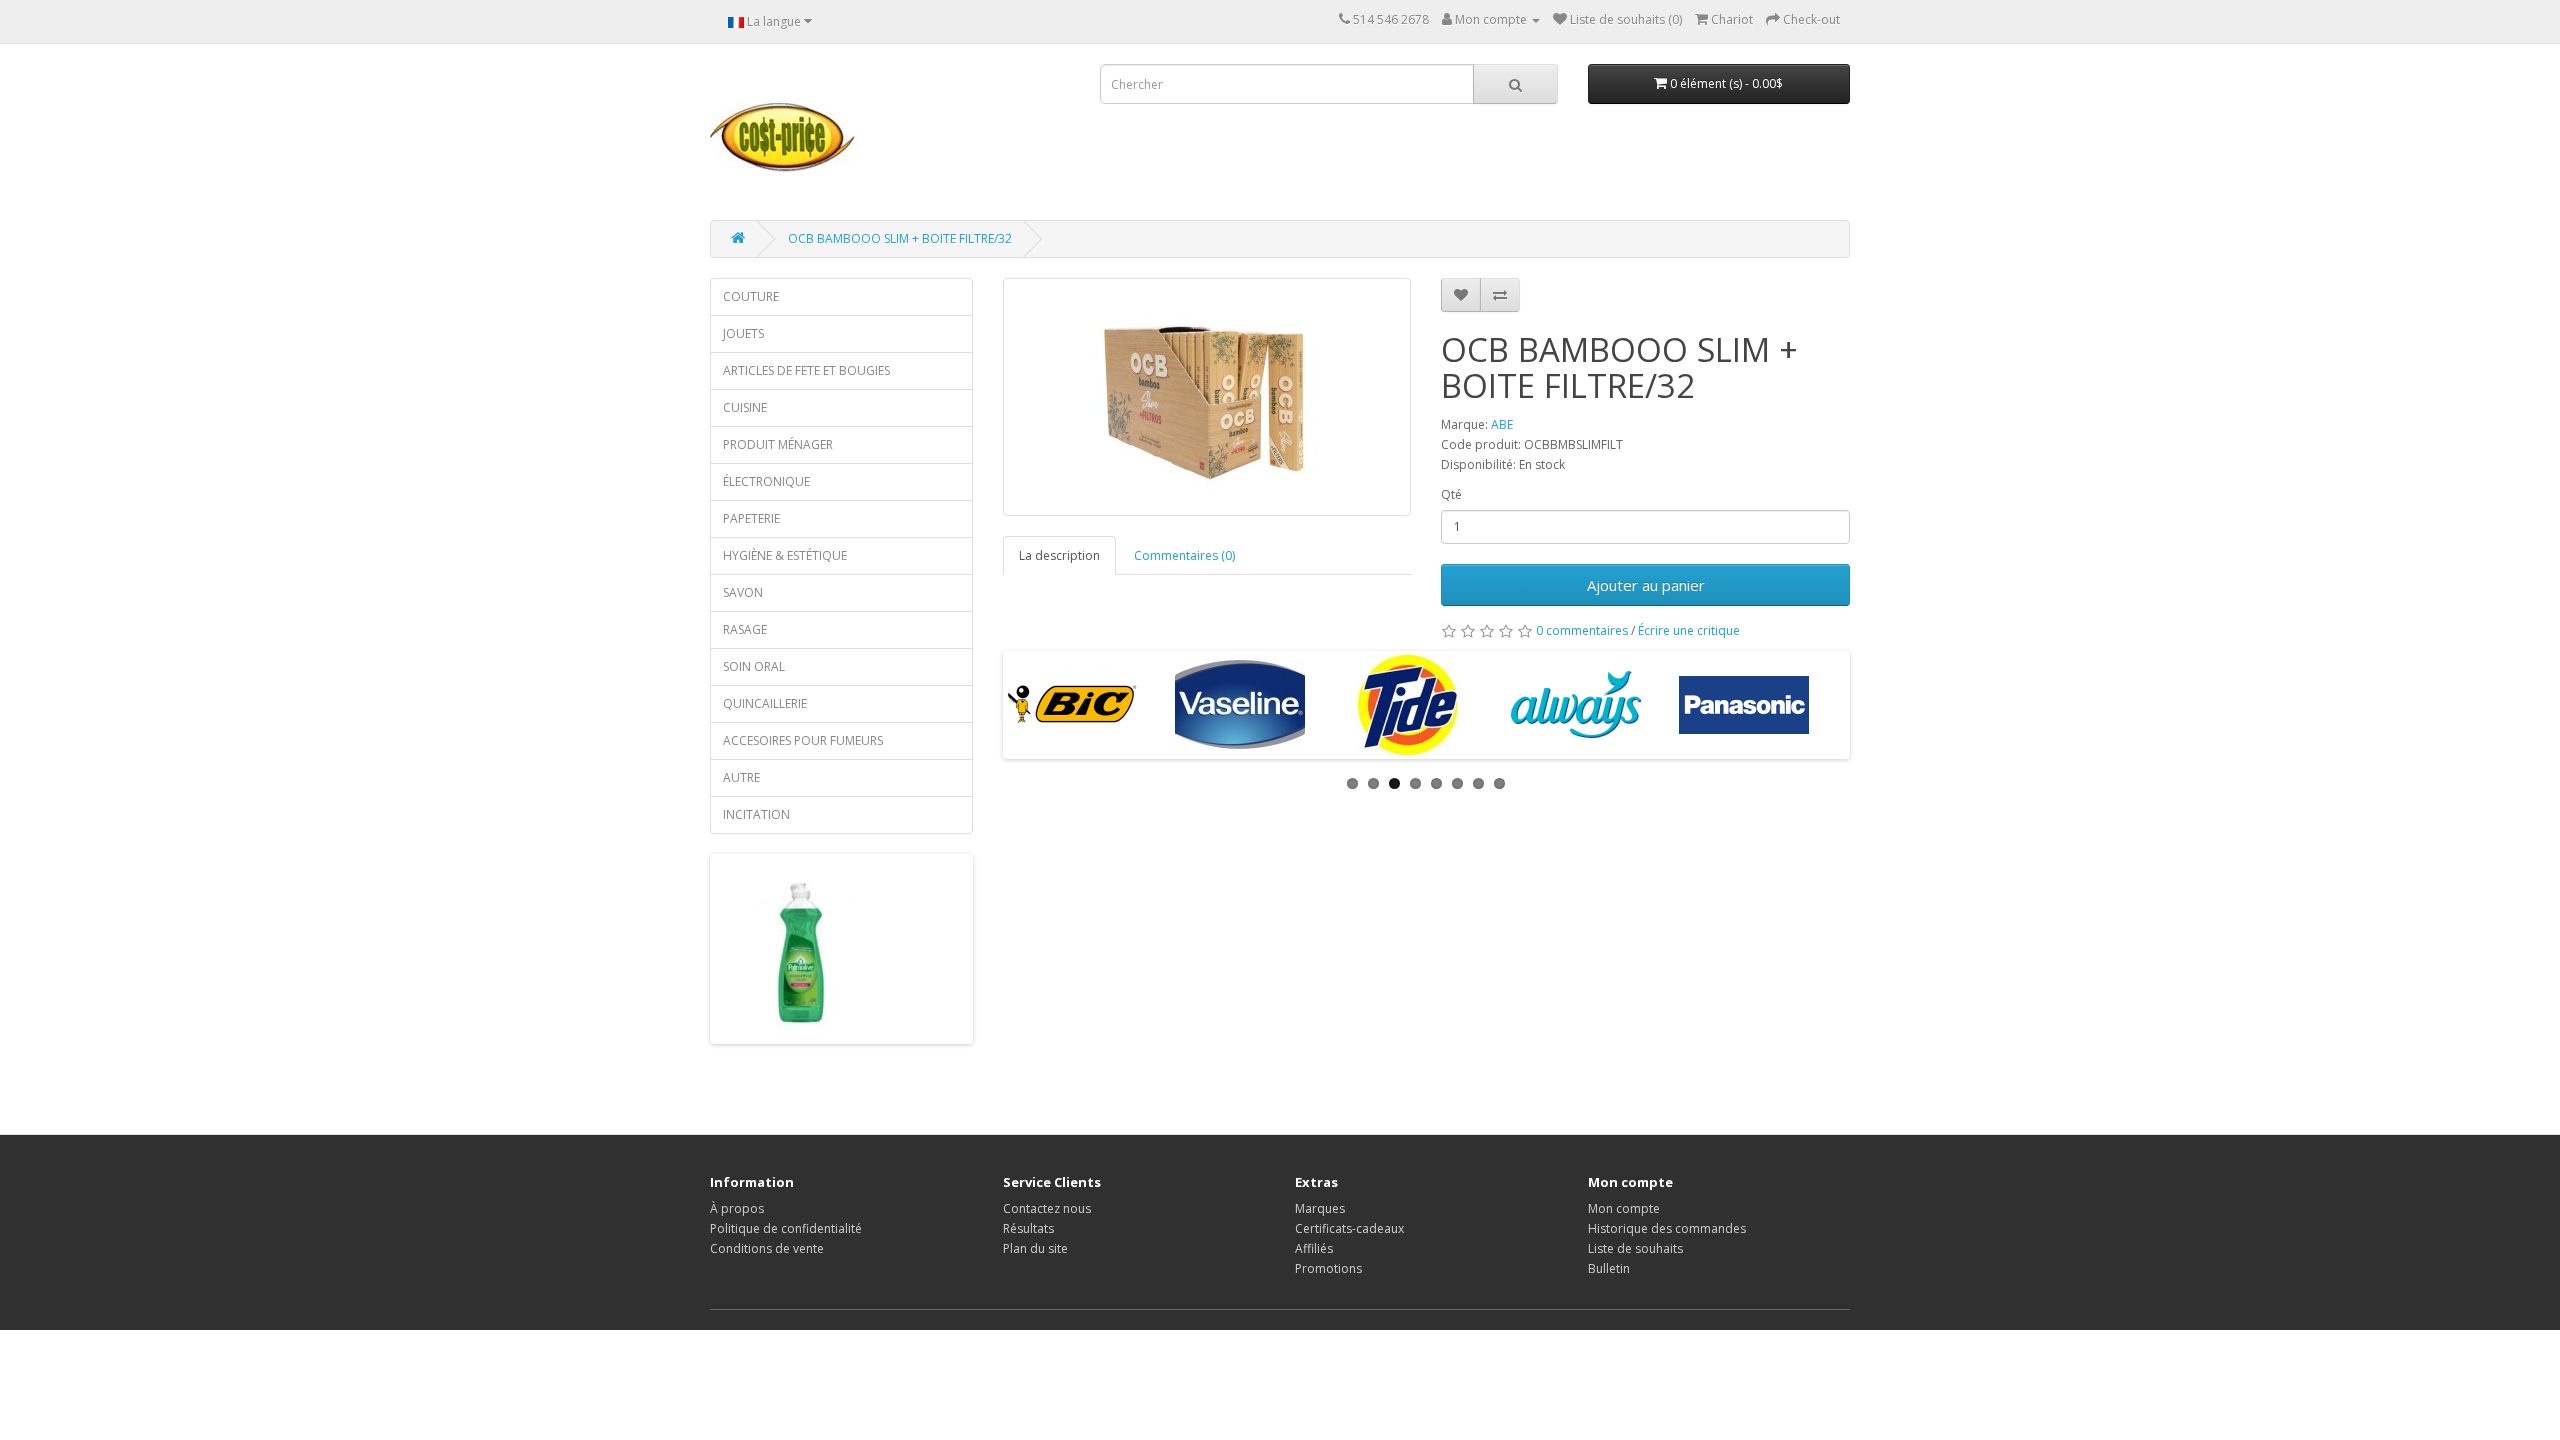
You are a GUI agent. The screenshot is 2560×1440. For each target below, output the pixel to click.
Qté (1451, 494)
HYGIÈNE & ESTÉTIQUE (785, 555)
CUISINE (745, 407)
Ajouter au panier (1646, 585)
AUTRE (741, 777)
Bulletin (1609, 1268)
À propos (737, 1208)
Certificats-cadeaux (1349, 1228)
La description (1059, 555)
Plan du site (1035, 1248)
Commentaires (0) (1184, 555)
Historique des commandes (1667, 1228)
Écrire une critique (1689, 630)
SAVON (743, 592)
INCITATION (756, 814)
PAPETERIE (751, 518)
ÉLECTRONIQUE (766, 481)
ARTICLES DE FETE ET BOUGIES (806, 370)
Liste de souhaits (1635, 1248)
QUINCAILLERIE (765, 703)
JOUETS (743, 333)
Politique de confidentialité (786, 1228)
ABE (1502, 424)
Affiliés (1314, 1248)
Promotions (1328, 1268)
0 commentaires (1582, 630)
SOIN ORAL (754, 666)
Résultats (1028, 1228)
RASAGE (745, 629)
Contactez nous (1047, 1208)
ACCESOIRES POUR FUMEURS (803, 740)
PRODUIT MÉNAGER (778, 444)
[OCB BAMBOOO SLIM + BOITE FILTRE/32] (1207, 397)
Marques (1320, 1208)
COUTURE (751, 296)
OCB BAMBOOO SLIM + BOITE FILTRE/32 (900, 238)
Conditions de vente (767, 1248)
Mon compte (1624, 1208)
